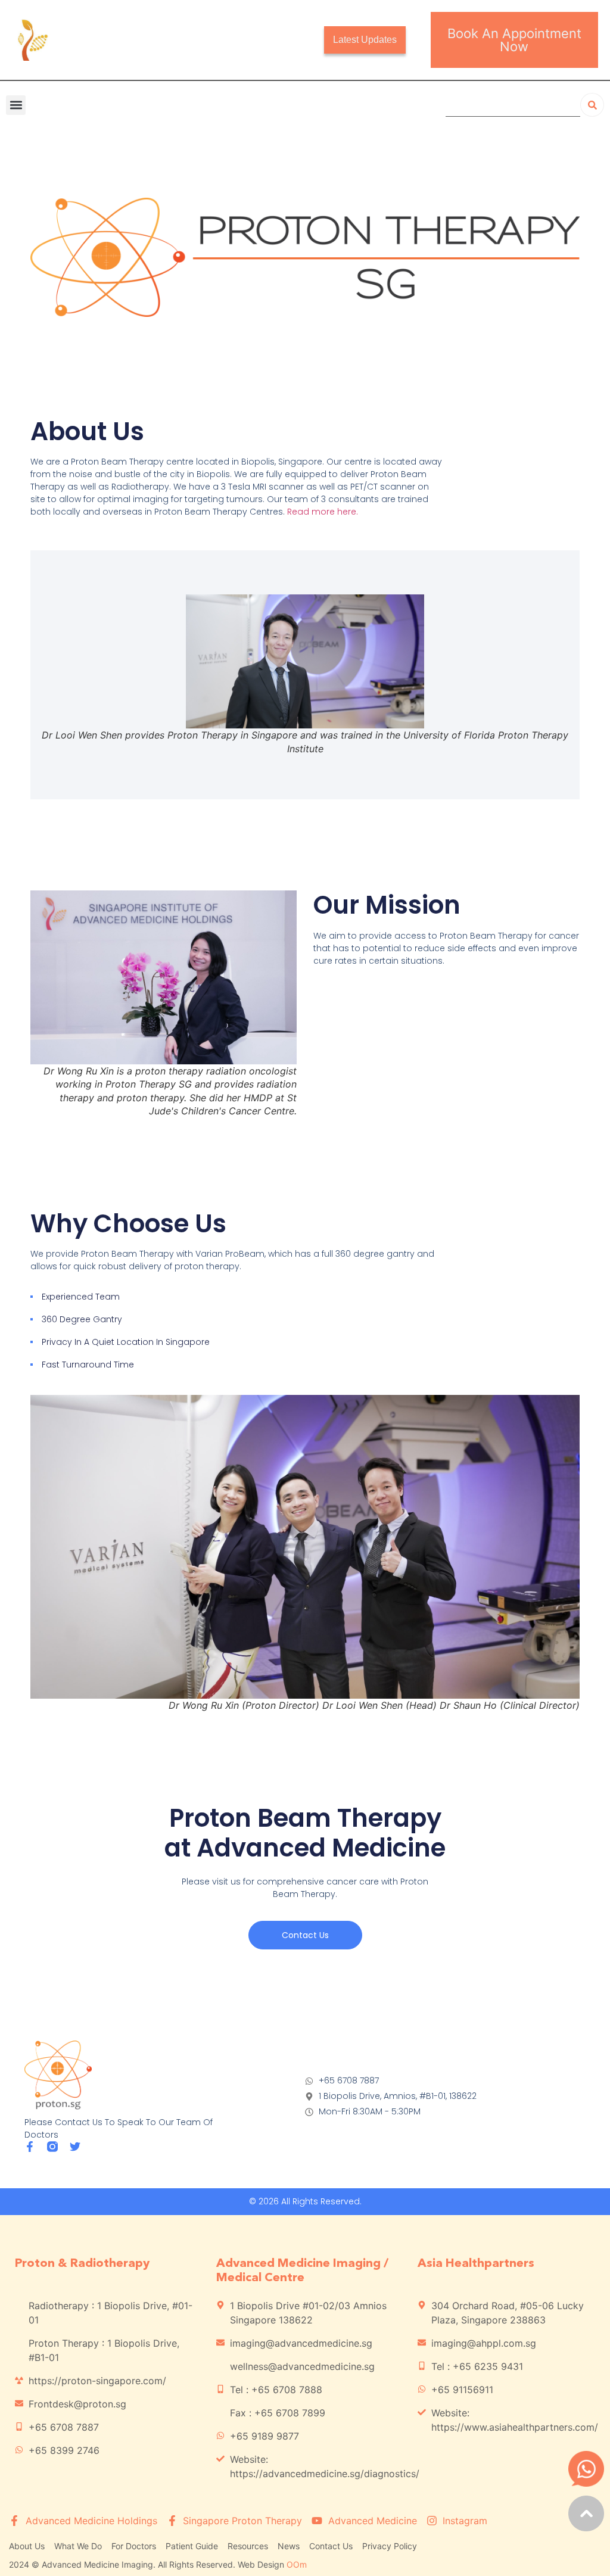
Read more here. (323, 512)
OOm (297, 2564)
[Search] (592, 105)
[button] (16, 105)
